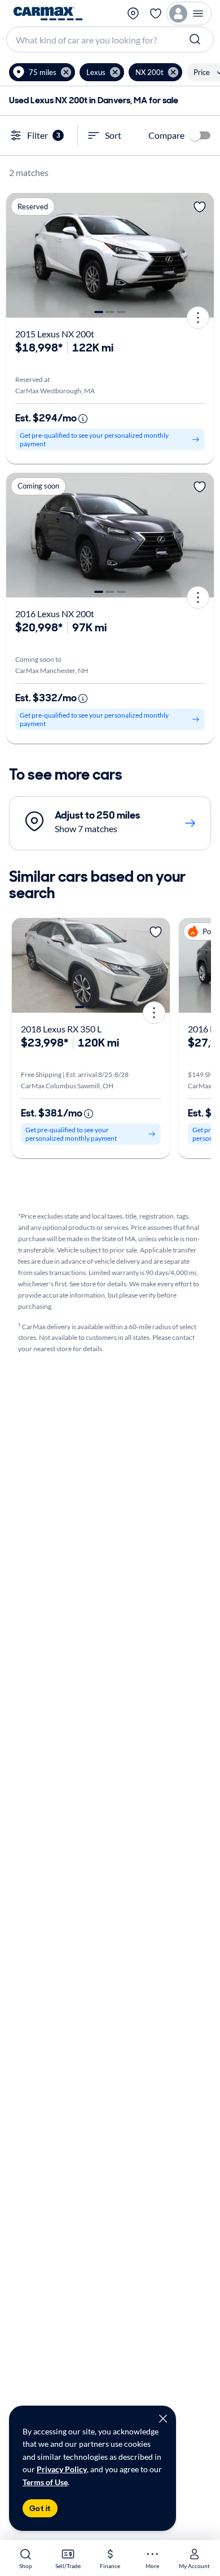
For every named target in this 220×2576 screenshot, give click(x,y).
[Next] (201, 255)
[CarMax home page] (48, 14)
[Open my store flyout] (133, 14)
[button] (42, 72)
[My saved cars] (156, 14)
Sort (113, 135)
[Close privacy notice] (163, 2419)
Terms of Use (45, 2482)
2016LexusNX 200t (55, 614)
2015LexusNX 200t (55, 334)
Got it (40, 2508)
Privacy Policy (62, 2469)
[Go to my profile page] (189, 14)
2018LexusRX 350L (61, 1029)
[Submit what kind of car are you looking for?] (196, 39)
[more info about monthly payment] (83, 419)
